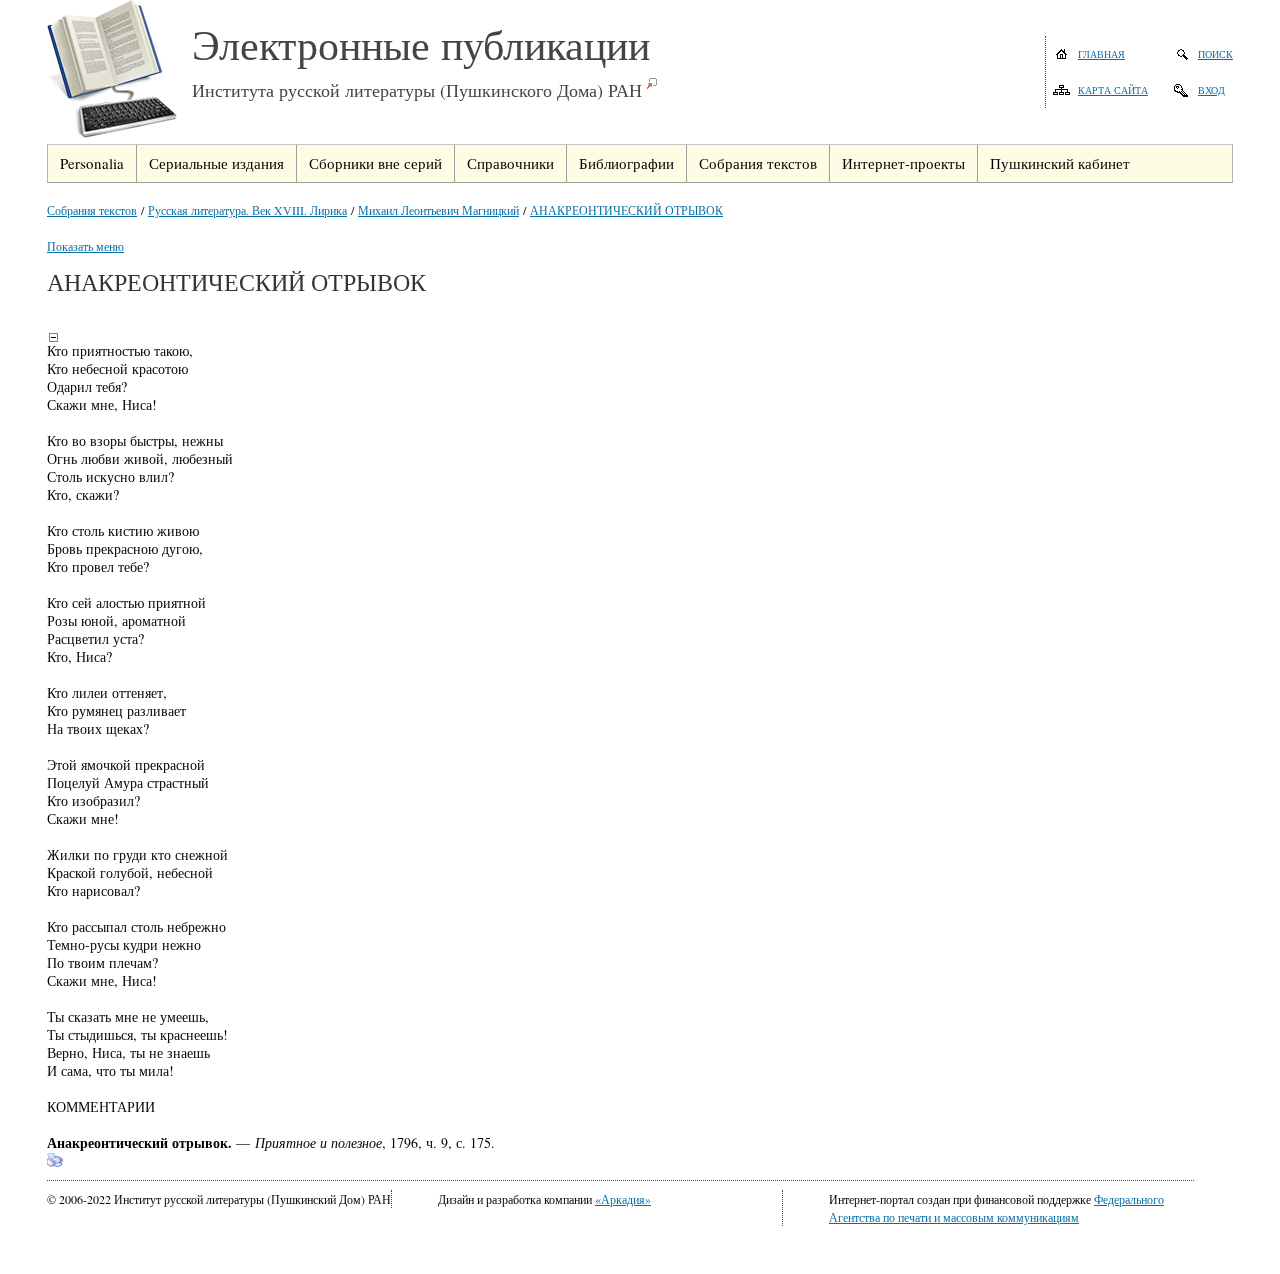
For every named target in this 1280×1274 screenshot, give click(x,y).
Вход (1211, 90)
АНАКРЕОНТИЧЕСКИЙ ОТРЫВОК (626, 210)
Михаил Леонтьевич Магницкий (438, 210)
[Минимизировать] (53, 337)
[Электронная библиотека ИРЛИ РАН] (119, 72)
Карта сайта (1113, 90)
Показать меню (85, 246)
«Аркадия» (623, 1199)
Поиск (1215, 54)
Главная (1101, 54)
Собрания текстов (92, 210)
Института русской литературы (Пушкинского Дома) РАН (417, 90)
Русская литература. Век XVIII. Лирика (247, 210)
